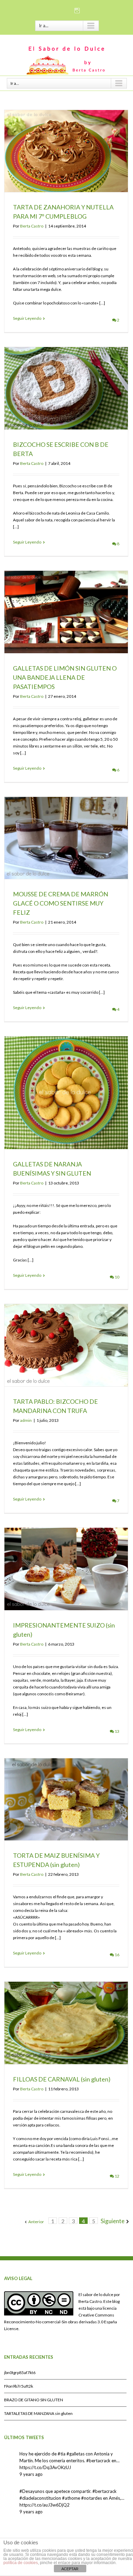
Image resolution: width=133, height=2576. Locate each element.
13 (117, 1731)
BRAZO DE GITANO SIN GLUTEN (34, 2400)
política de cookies (21, 2563)
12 (117, 2176)
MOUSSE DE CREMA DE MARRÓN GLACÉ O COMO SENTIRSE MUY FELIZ (61, 903)
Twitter (67, 10)
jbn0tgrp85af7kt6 (20, 2373)
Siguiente (113, 2221)
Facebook (55, 10)
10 (117, 1277)
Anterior (36, 2222)
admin (26, 1420)
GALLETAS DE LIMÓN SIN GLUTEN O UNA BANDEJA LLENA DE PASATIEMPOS (65, 677)
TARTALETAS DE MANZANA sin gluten (38, 2413)
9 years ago (31, 2474)
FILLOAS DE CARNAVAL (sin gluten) (62, 2079)
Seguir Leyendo (27, 318)
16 (117, 1955)
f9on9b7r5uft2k (19, 2386)
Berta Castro (32, 226)
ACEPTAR (70, 2569)
